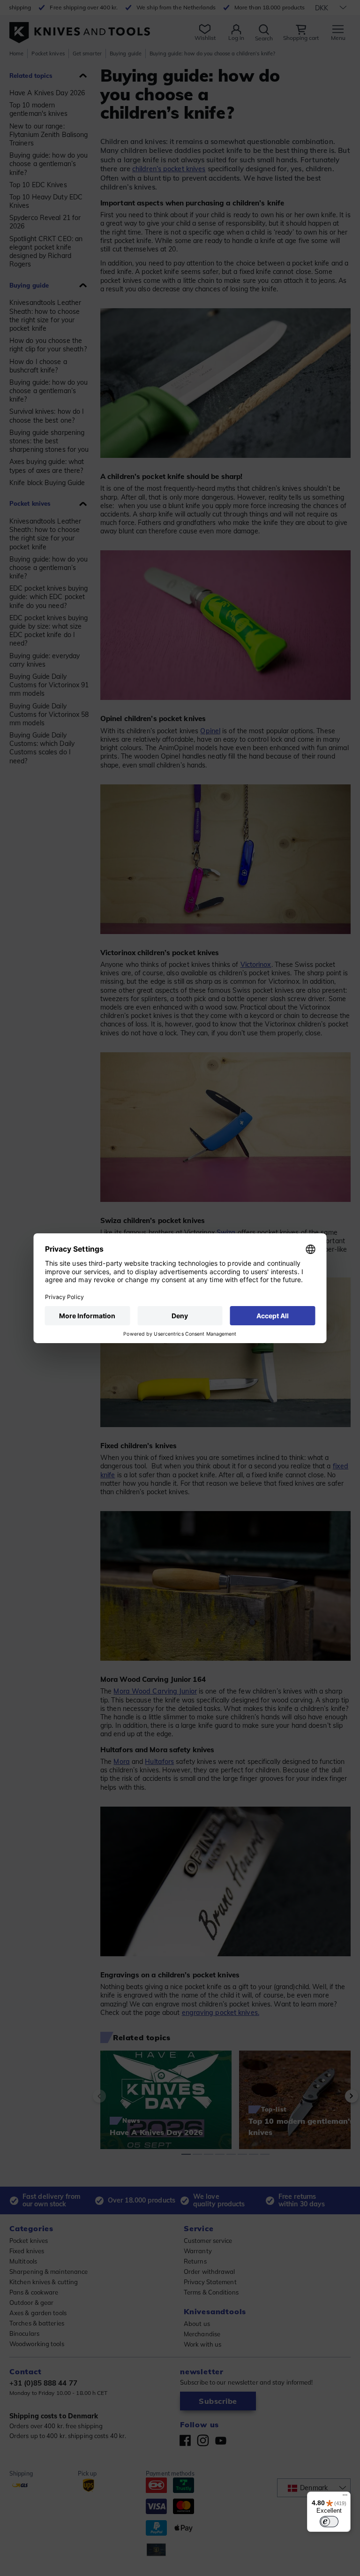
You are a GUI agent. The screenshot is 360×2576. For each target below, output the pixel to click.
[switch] (329, 2522)
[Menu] (345, 2497)
